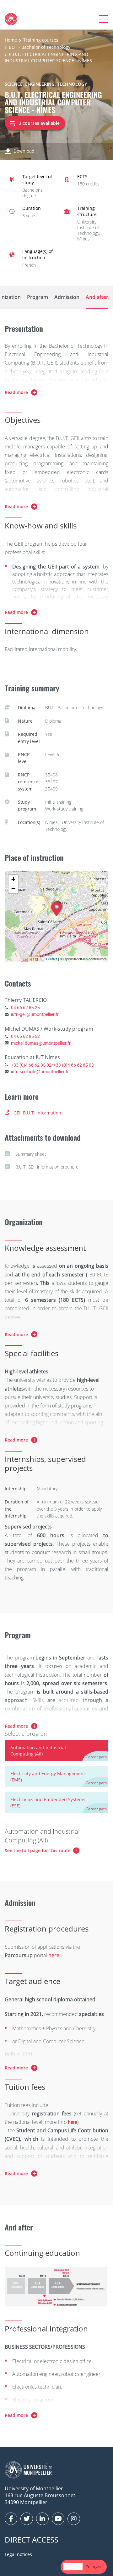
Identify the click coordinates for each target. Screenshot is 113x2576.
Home (11, 40)
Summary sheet (31, 1154)
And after (97, 297)
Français (93, 2567)
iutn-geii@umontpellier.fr (35, 1014)
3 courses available (39, 123)
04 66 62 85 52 (25, 1036)
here (73, 2122)
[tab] (56, 1750)
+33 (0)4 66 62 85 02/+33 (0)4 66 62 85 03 (52, 1065)
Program (38, 297)
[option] (93, 2567)
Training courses (41, 40)
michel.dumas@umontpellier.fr (41, 1043)
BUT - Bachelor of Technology (40, 47)
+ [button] (13, 879)
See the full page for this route (38, 1850)
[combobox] (73, 2567)
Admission (67, 297)
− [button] (13, 889)
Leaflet (52, 959)
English (73, 2567)
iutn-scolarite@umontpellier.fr (40, 1071)
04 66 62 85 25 (25, 1007)
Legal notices (18, 2554)
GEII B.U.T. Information (37, 1113)
